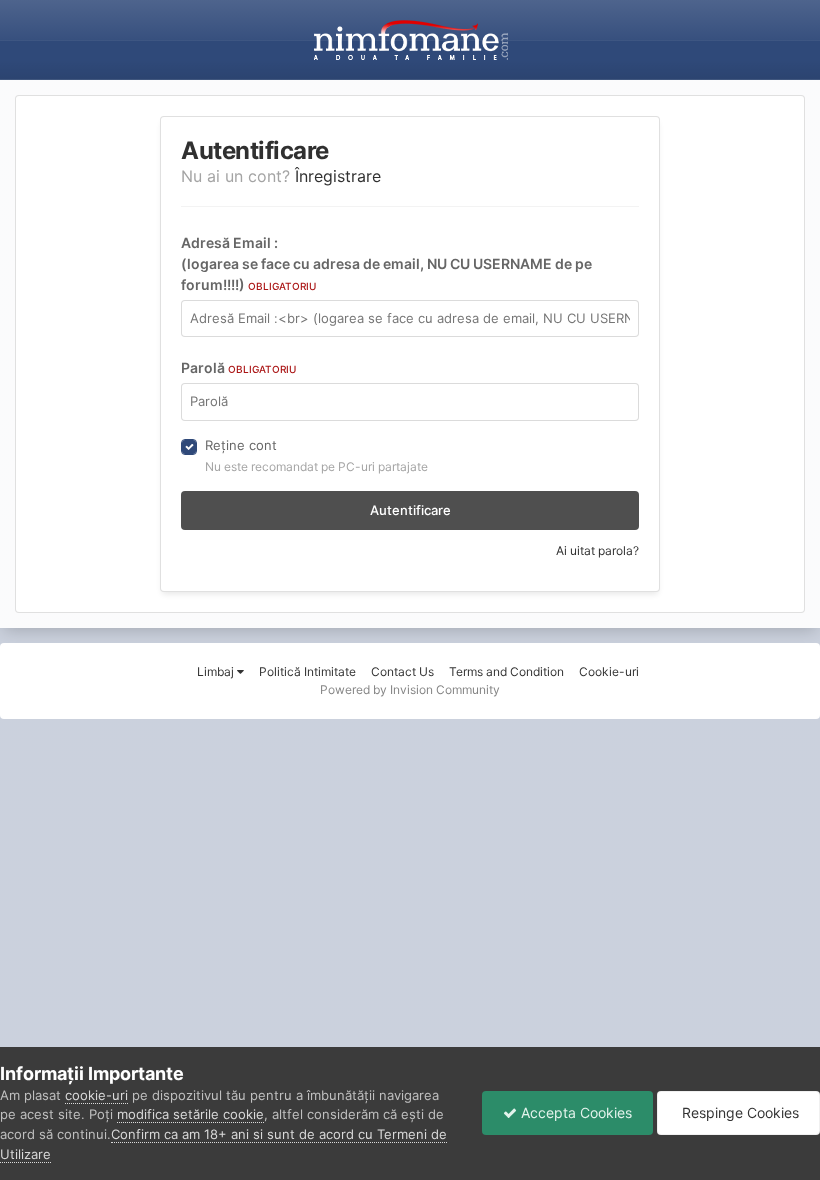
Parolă (238, 367)
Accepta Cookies (574, 1112)
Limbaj (217, 671)
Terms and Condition (506, 671)
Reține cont (241, 445)
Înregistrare (338, 176)
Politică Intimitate (307, 671)
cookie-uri (96, 1095)
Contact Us (402, 671)
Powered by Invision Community (410, 689)
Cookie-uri (609, 671)
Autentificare (410, 510)
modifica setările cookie (190, 1114)
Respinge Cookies (738, 1112)
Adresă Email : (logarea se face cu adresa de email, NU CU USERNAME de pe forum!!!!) (386, 263)
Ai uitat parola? (597, 550)
